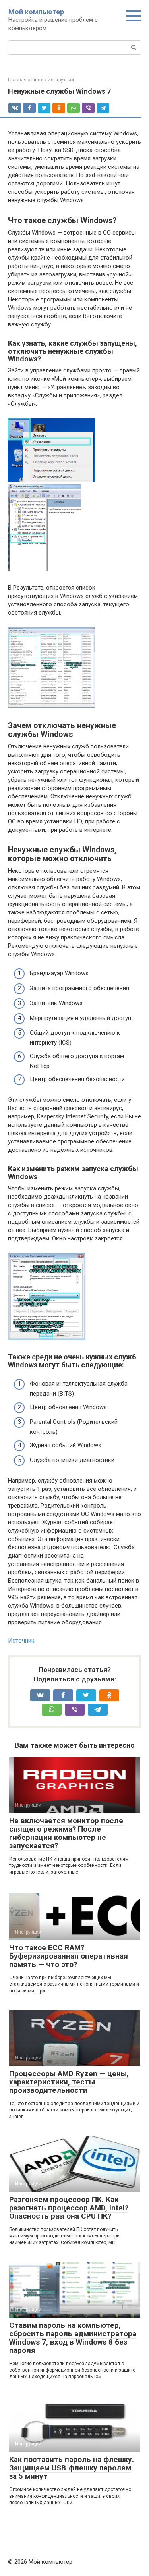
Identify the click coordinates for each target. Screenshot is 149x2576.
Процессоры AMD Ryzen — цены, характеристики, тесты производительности (69, 2082)
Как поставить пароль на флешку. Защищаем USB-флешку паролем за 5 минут (72, 2468)
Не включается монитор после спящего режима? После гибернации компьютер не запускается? (66, 1833)
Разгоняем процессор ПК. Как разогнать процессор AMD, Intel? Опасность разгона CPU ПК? (69, 2208)
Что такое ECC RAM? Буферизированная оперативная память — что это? (69, 1956)
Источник (21, 1641)
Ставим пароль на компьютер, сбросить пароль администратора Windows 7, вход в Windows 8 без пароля (73, 2338)
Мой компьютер (36, 12)
